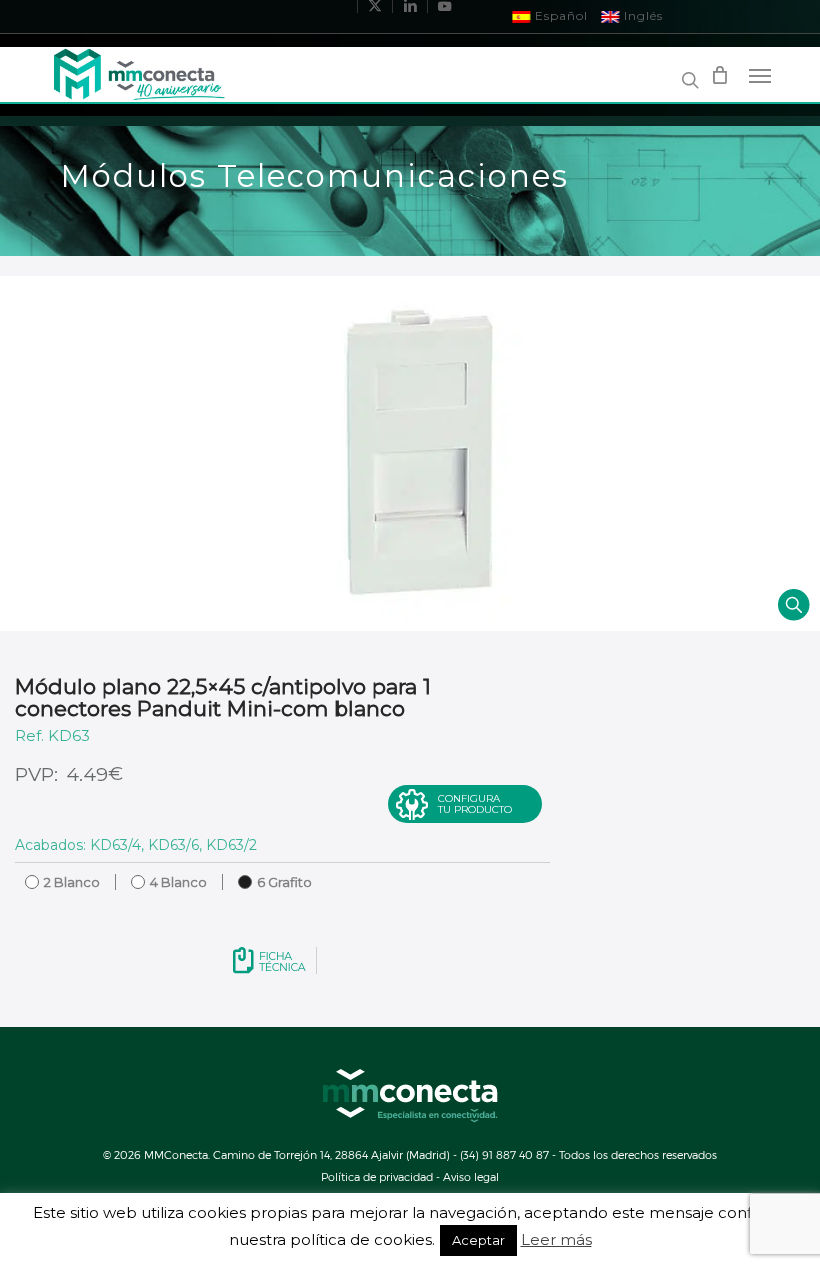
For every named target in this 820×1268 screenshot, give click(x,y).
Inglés (641, 15)
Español (559, 15)
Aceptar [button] (478, 1240)
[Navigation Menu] (760, 75)
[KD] (410, 453)
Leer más (556, 1240)
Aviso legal (471, 1176)
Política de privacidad (377, 1176)
